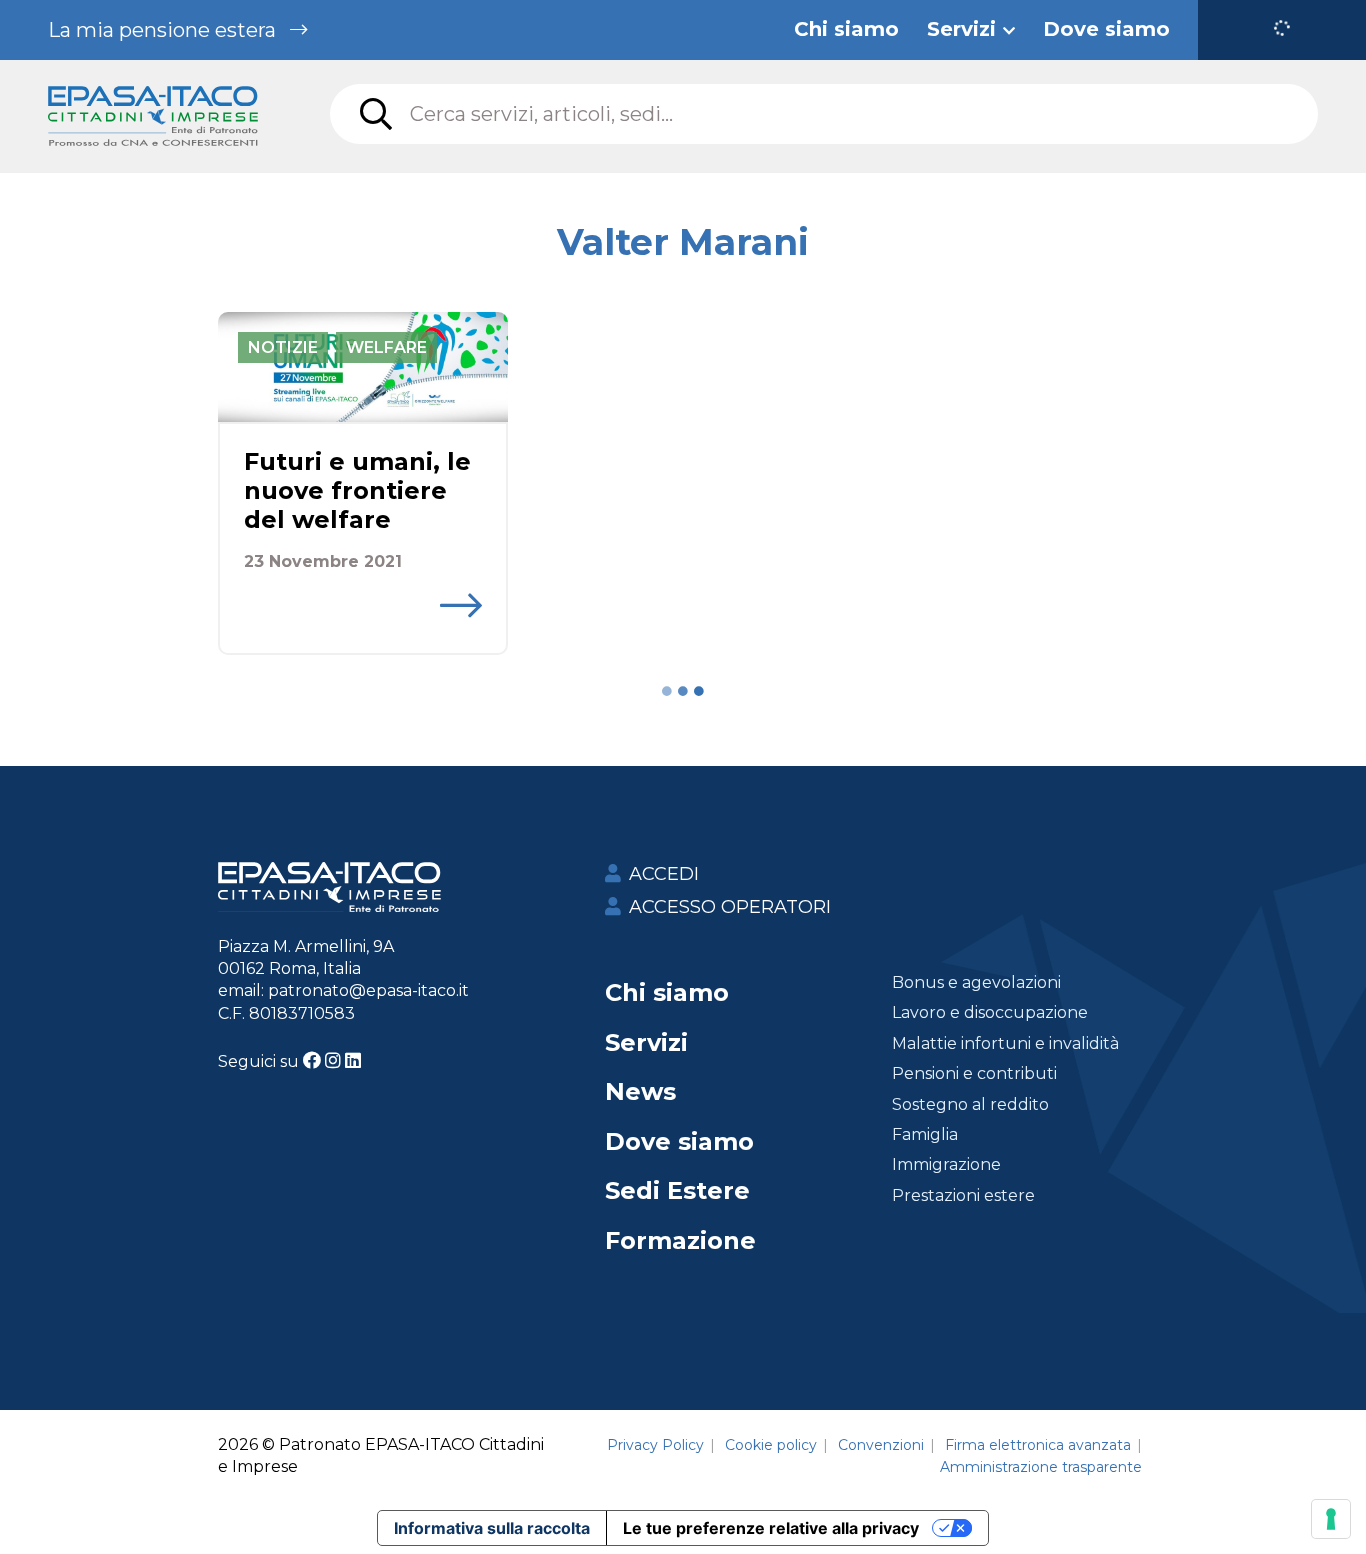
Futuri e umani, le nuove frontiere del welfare (357, 490)
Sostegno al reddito (970, 1104)
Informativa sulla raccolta (492, 1528)
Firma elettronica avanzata (1038, 1445)
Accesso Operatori (730, 907)
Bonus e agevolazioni (976, 982)
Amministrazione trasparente (1041, 1467)
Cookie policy (771, 1445)
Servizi (646, 1042)
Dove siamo (679, 1141)
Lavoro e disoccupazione (990, 1012)
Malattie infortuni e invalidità (1005, 1043)
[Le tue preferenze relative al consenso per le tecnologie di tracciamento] (1331, 1519)
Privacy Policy (655, 1445)
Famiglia (925, 1134)
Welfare (386, 347)
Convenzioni (881, 1445)
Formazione (680, 1240)
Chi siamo (667, 992)
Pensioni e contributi (974, 1073)
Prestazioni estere (963, 1195)
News (640, 1091)
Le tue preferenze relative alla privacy (771, 1528)
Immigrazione (946, 1164)
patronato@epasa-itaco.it (368, 990)
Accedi (664, 874)
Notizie (283, 347)
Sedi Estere (677, 1190)
